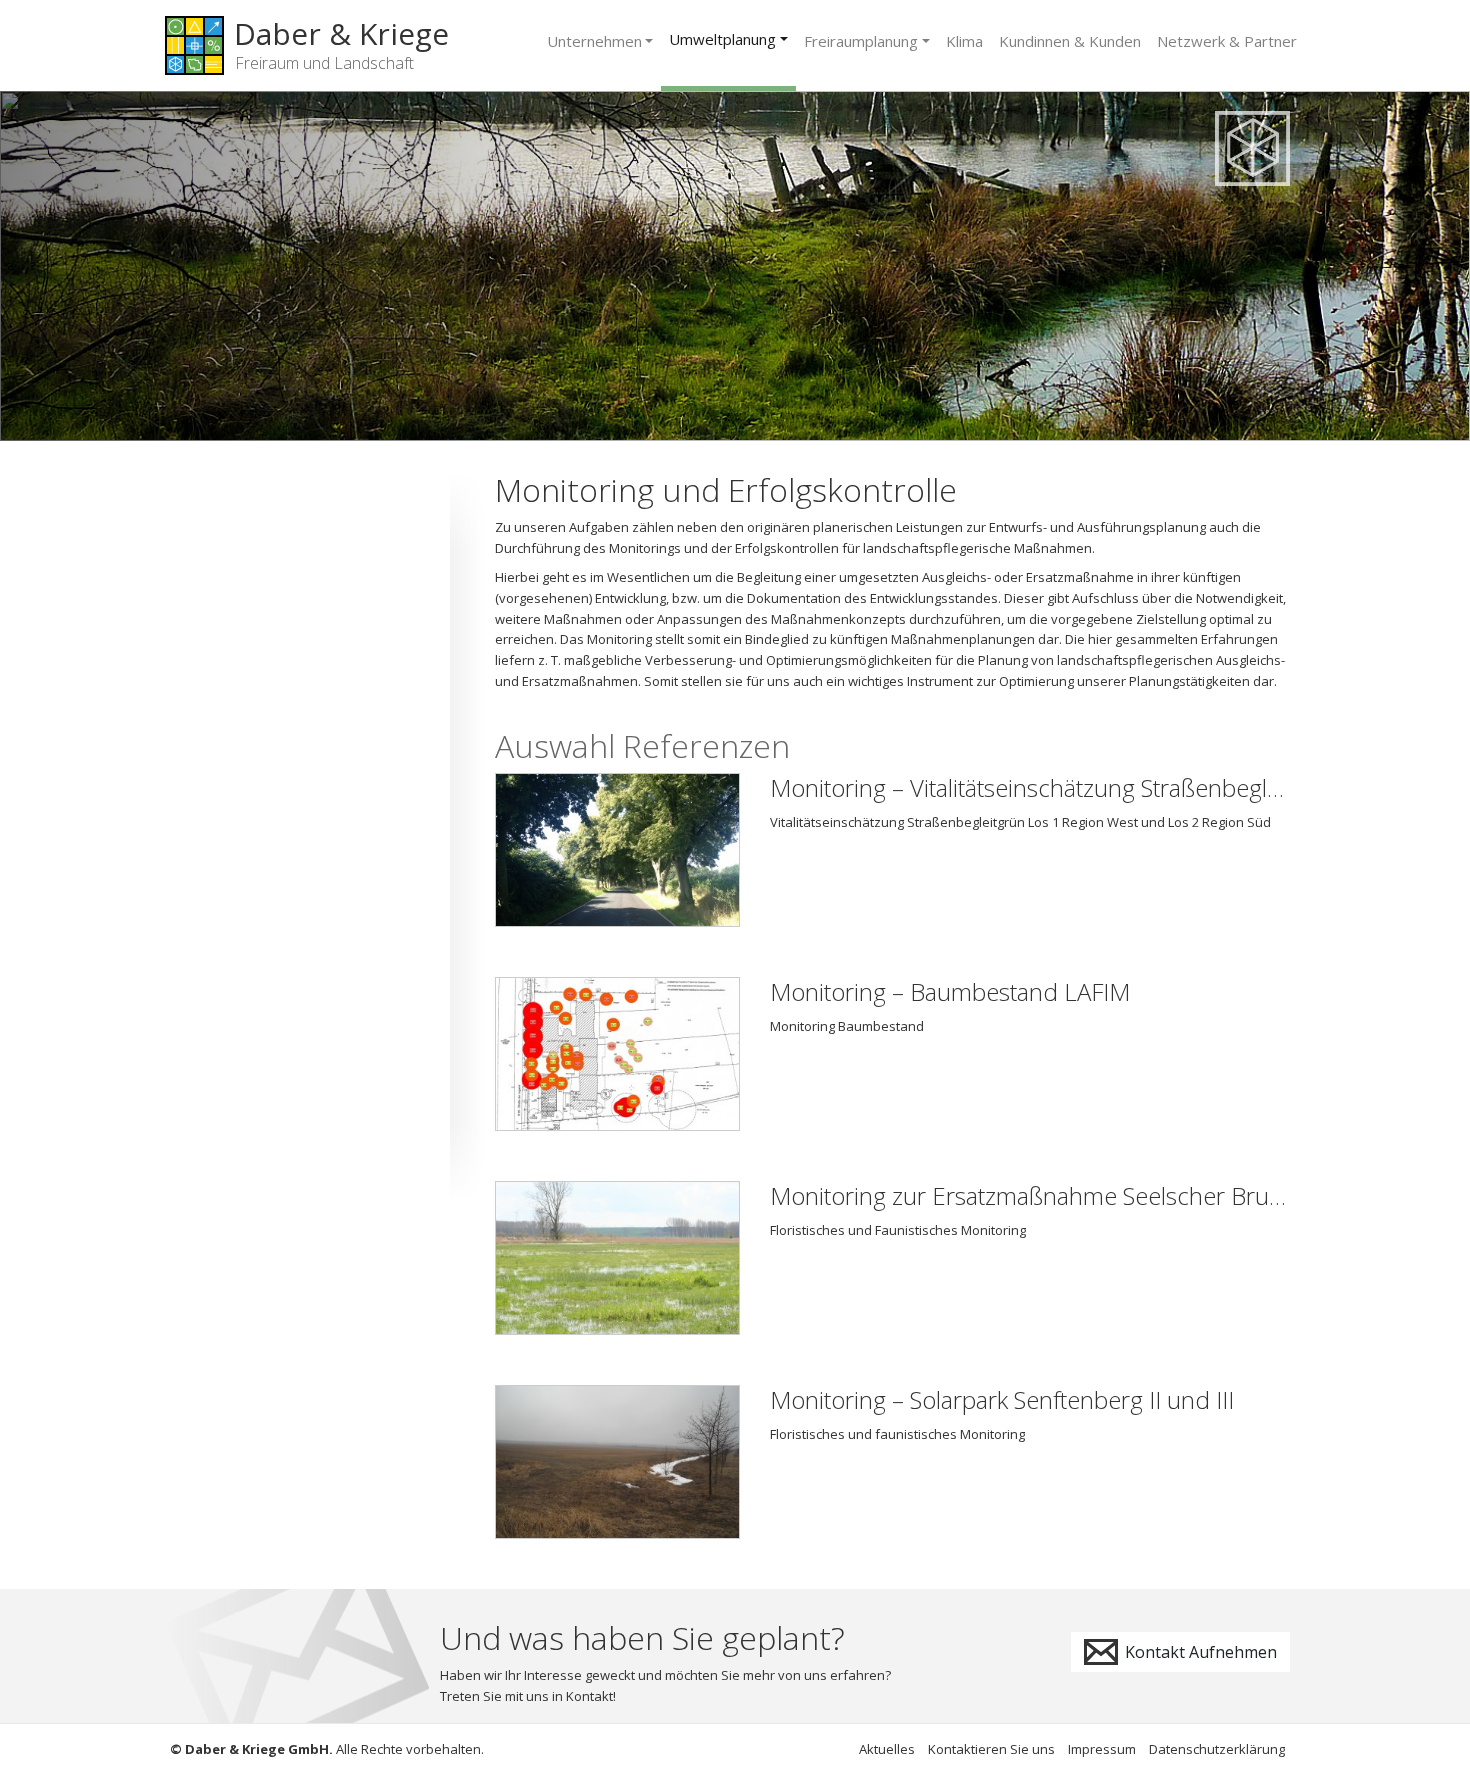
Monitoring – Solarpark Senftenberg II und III (1002, 1399)
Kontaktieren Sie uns (991, 1749)
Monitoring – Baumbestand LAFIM (950, 991)
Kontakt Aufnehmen (1199, 1652)
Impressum (1102, 1749)
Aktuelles (887, 1749)
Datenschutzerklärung (1217, 1749)
